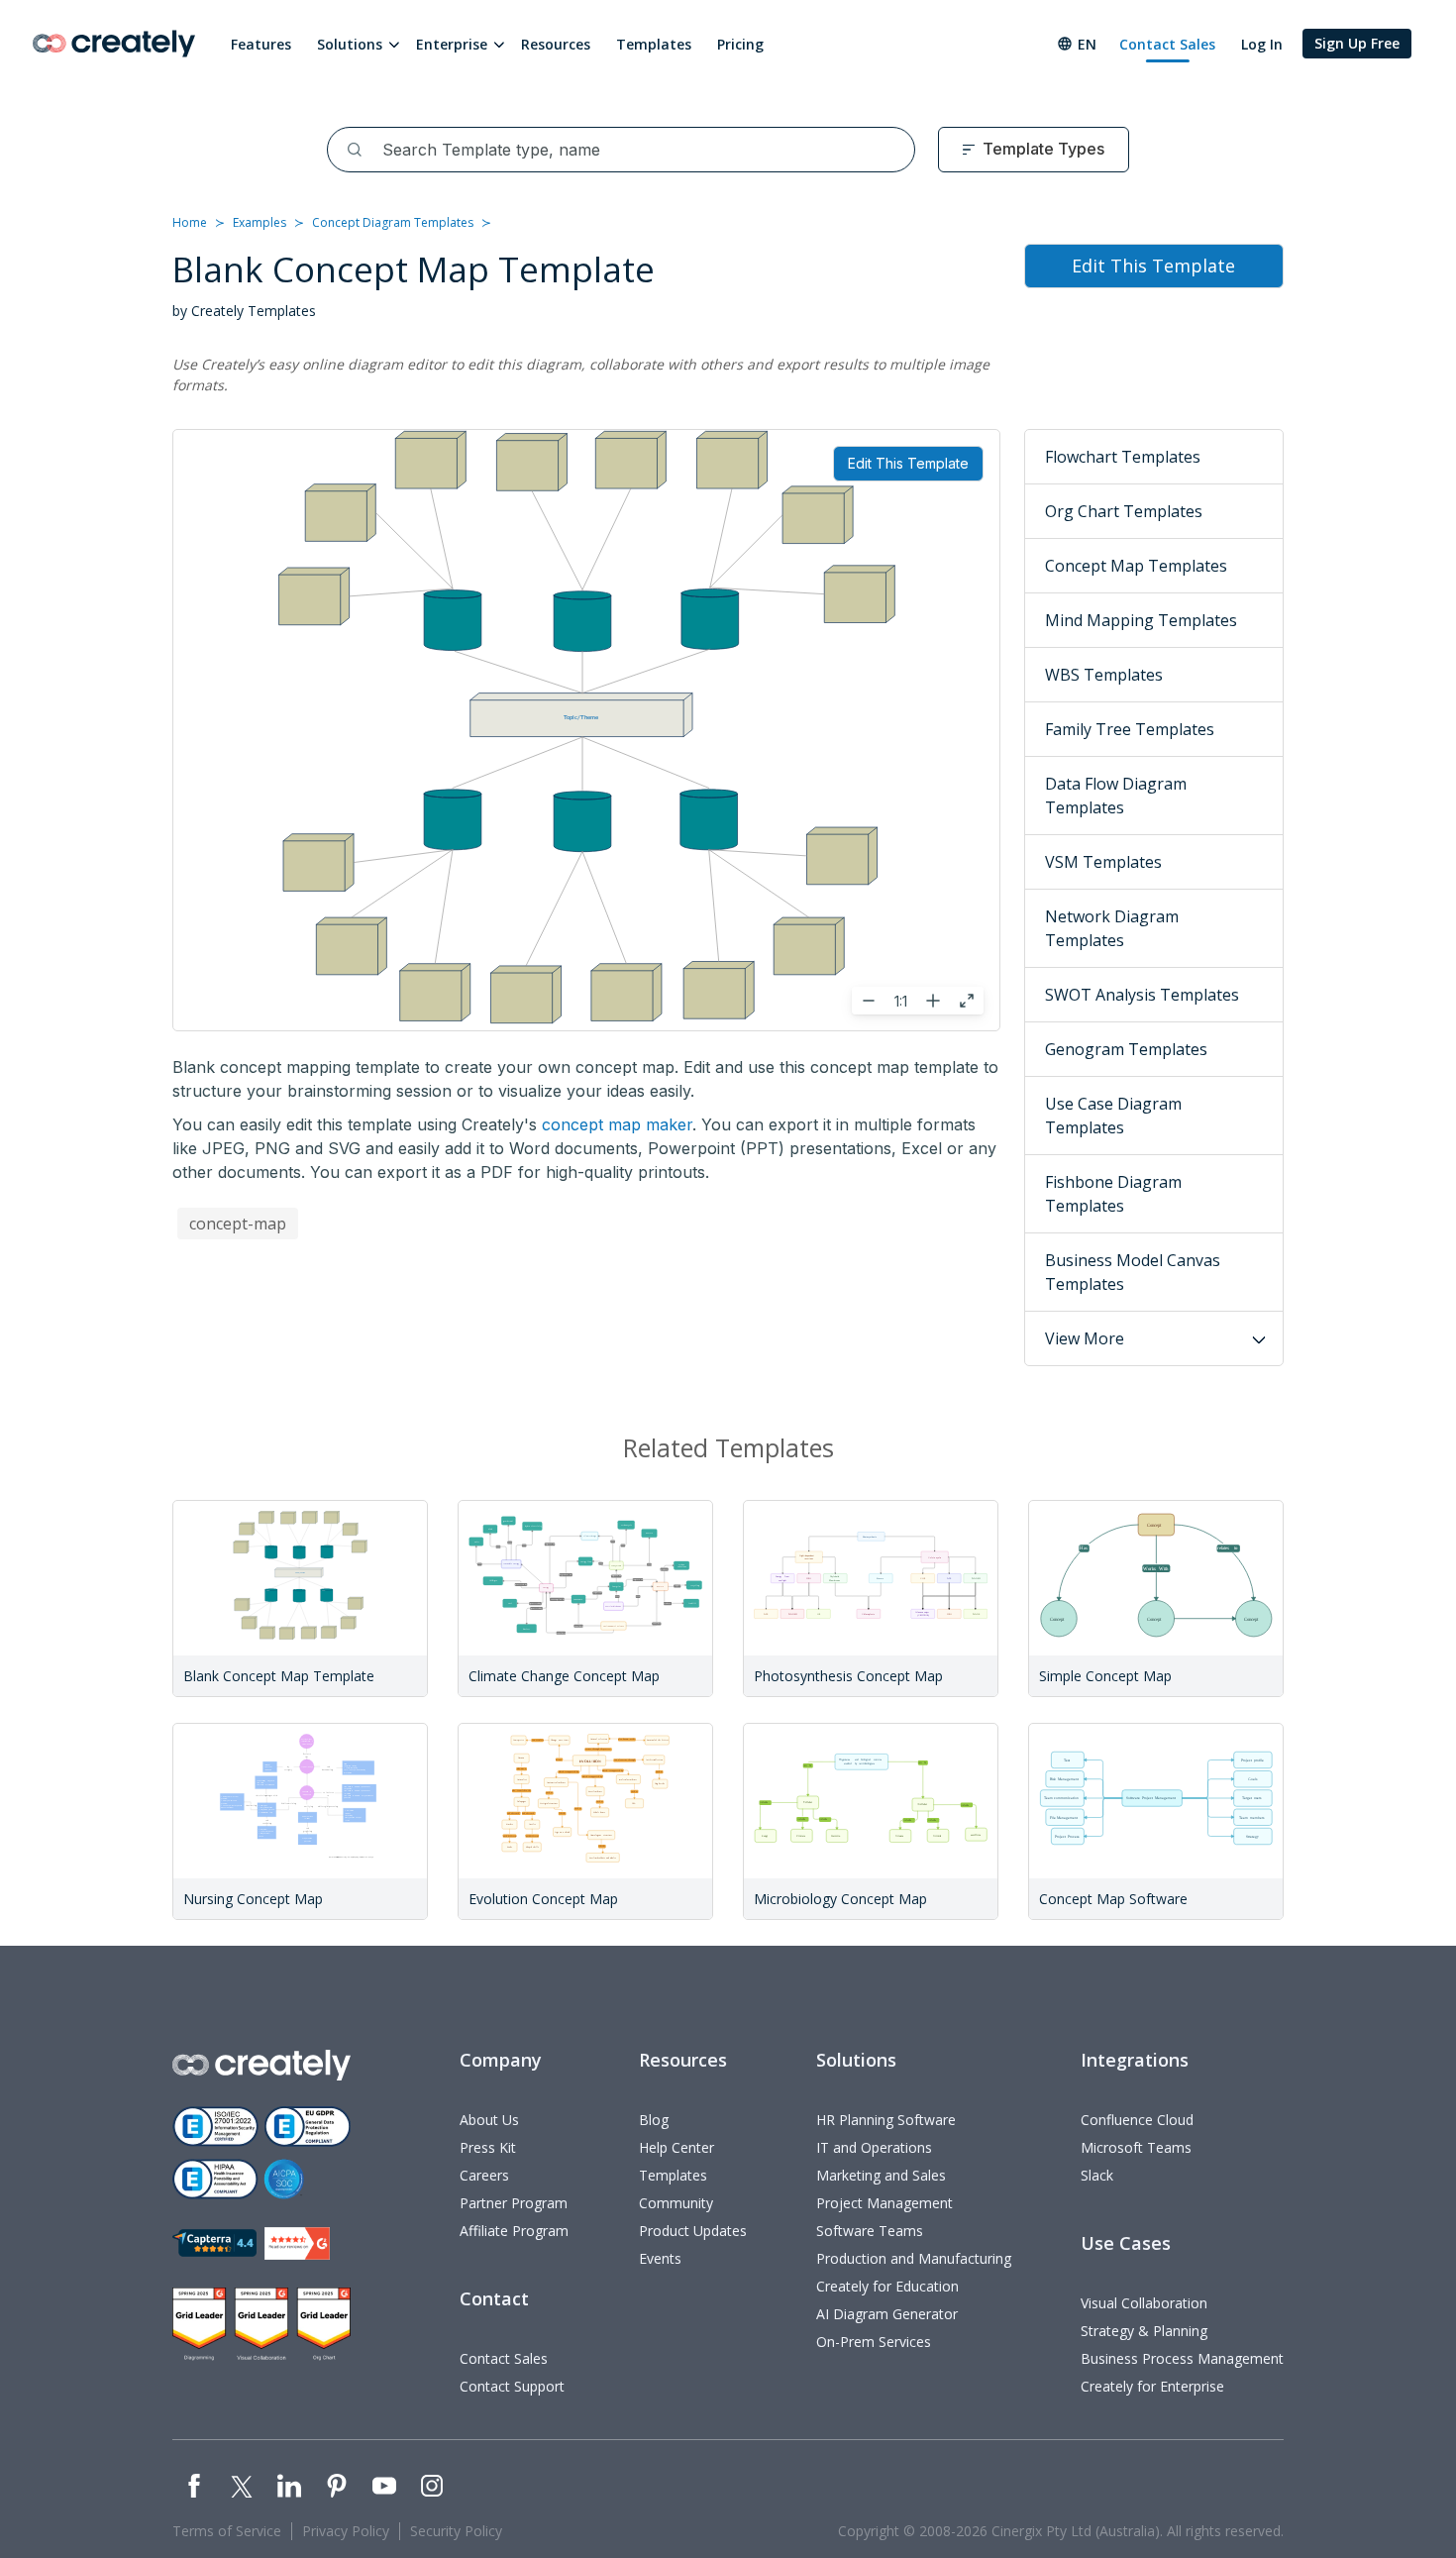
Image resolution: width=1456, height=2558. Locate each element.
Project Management (884, 2203)
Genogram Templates (1126, 1049)
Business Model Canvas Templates (1133, 1272)
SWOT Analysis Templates (1142, 995)
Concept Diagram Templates (393, 222)
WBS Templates (1104, 675)
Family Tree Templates (1130, 729)
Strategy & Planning (1144, 2331)
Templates (654, 44)
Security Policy (456, 2531)
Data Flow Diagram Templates (1116, 796)
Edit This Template (908, 463)
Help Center (676, 2147)
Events (660, 2258)
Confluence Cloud (1137, 2120)
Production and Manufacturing (914, 2258)
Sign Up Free (1357, 43)
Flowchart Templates (1123, 457)
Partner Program (514, 2203)
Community (676, 2203)
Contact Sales (1167, 44)
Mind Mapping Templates (1141, 620)
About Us (489, 2120)
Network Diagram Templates (1112, 928)
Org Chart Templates (1124, 511)
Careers (484, 2175)
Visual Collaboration (1144, 2303)
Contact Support (512, 2386)
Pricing (740, 44)
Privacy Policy (346, 2531)
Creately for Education (887, 2286)
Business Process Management (1182, 2358)
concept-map (238, 1224)
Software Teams (870, 2231)
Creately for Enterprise (1152, 2386)
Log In (1262, 44)
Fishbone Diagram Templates (1113, 1194)
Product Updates (693, 2231)
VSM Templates (1103, 862)
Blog (654, 2120)
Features (261, 44)
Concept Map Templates (1136, 566)
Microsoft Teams (1136, 2147)
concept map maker (617, 1124)
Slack (1097, 2175)
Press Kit (488, 2147)
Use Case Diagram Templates (1113, 1116)
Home (190, 222)
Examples (260, 222)
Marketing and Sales (881, 2175)
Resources (556, 44)
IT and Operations (874, 2147)
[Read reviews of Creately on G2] (297, 2243)
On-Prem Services (874, 2342)
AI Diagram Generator (887, 2314)
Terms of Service (227, 2531)
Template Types (1043, 149)
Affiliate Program (514, 2231)
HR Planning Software (886, 2120)
